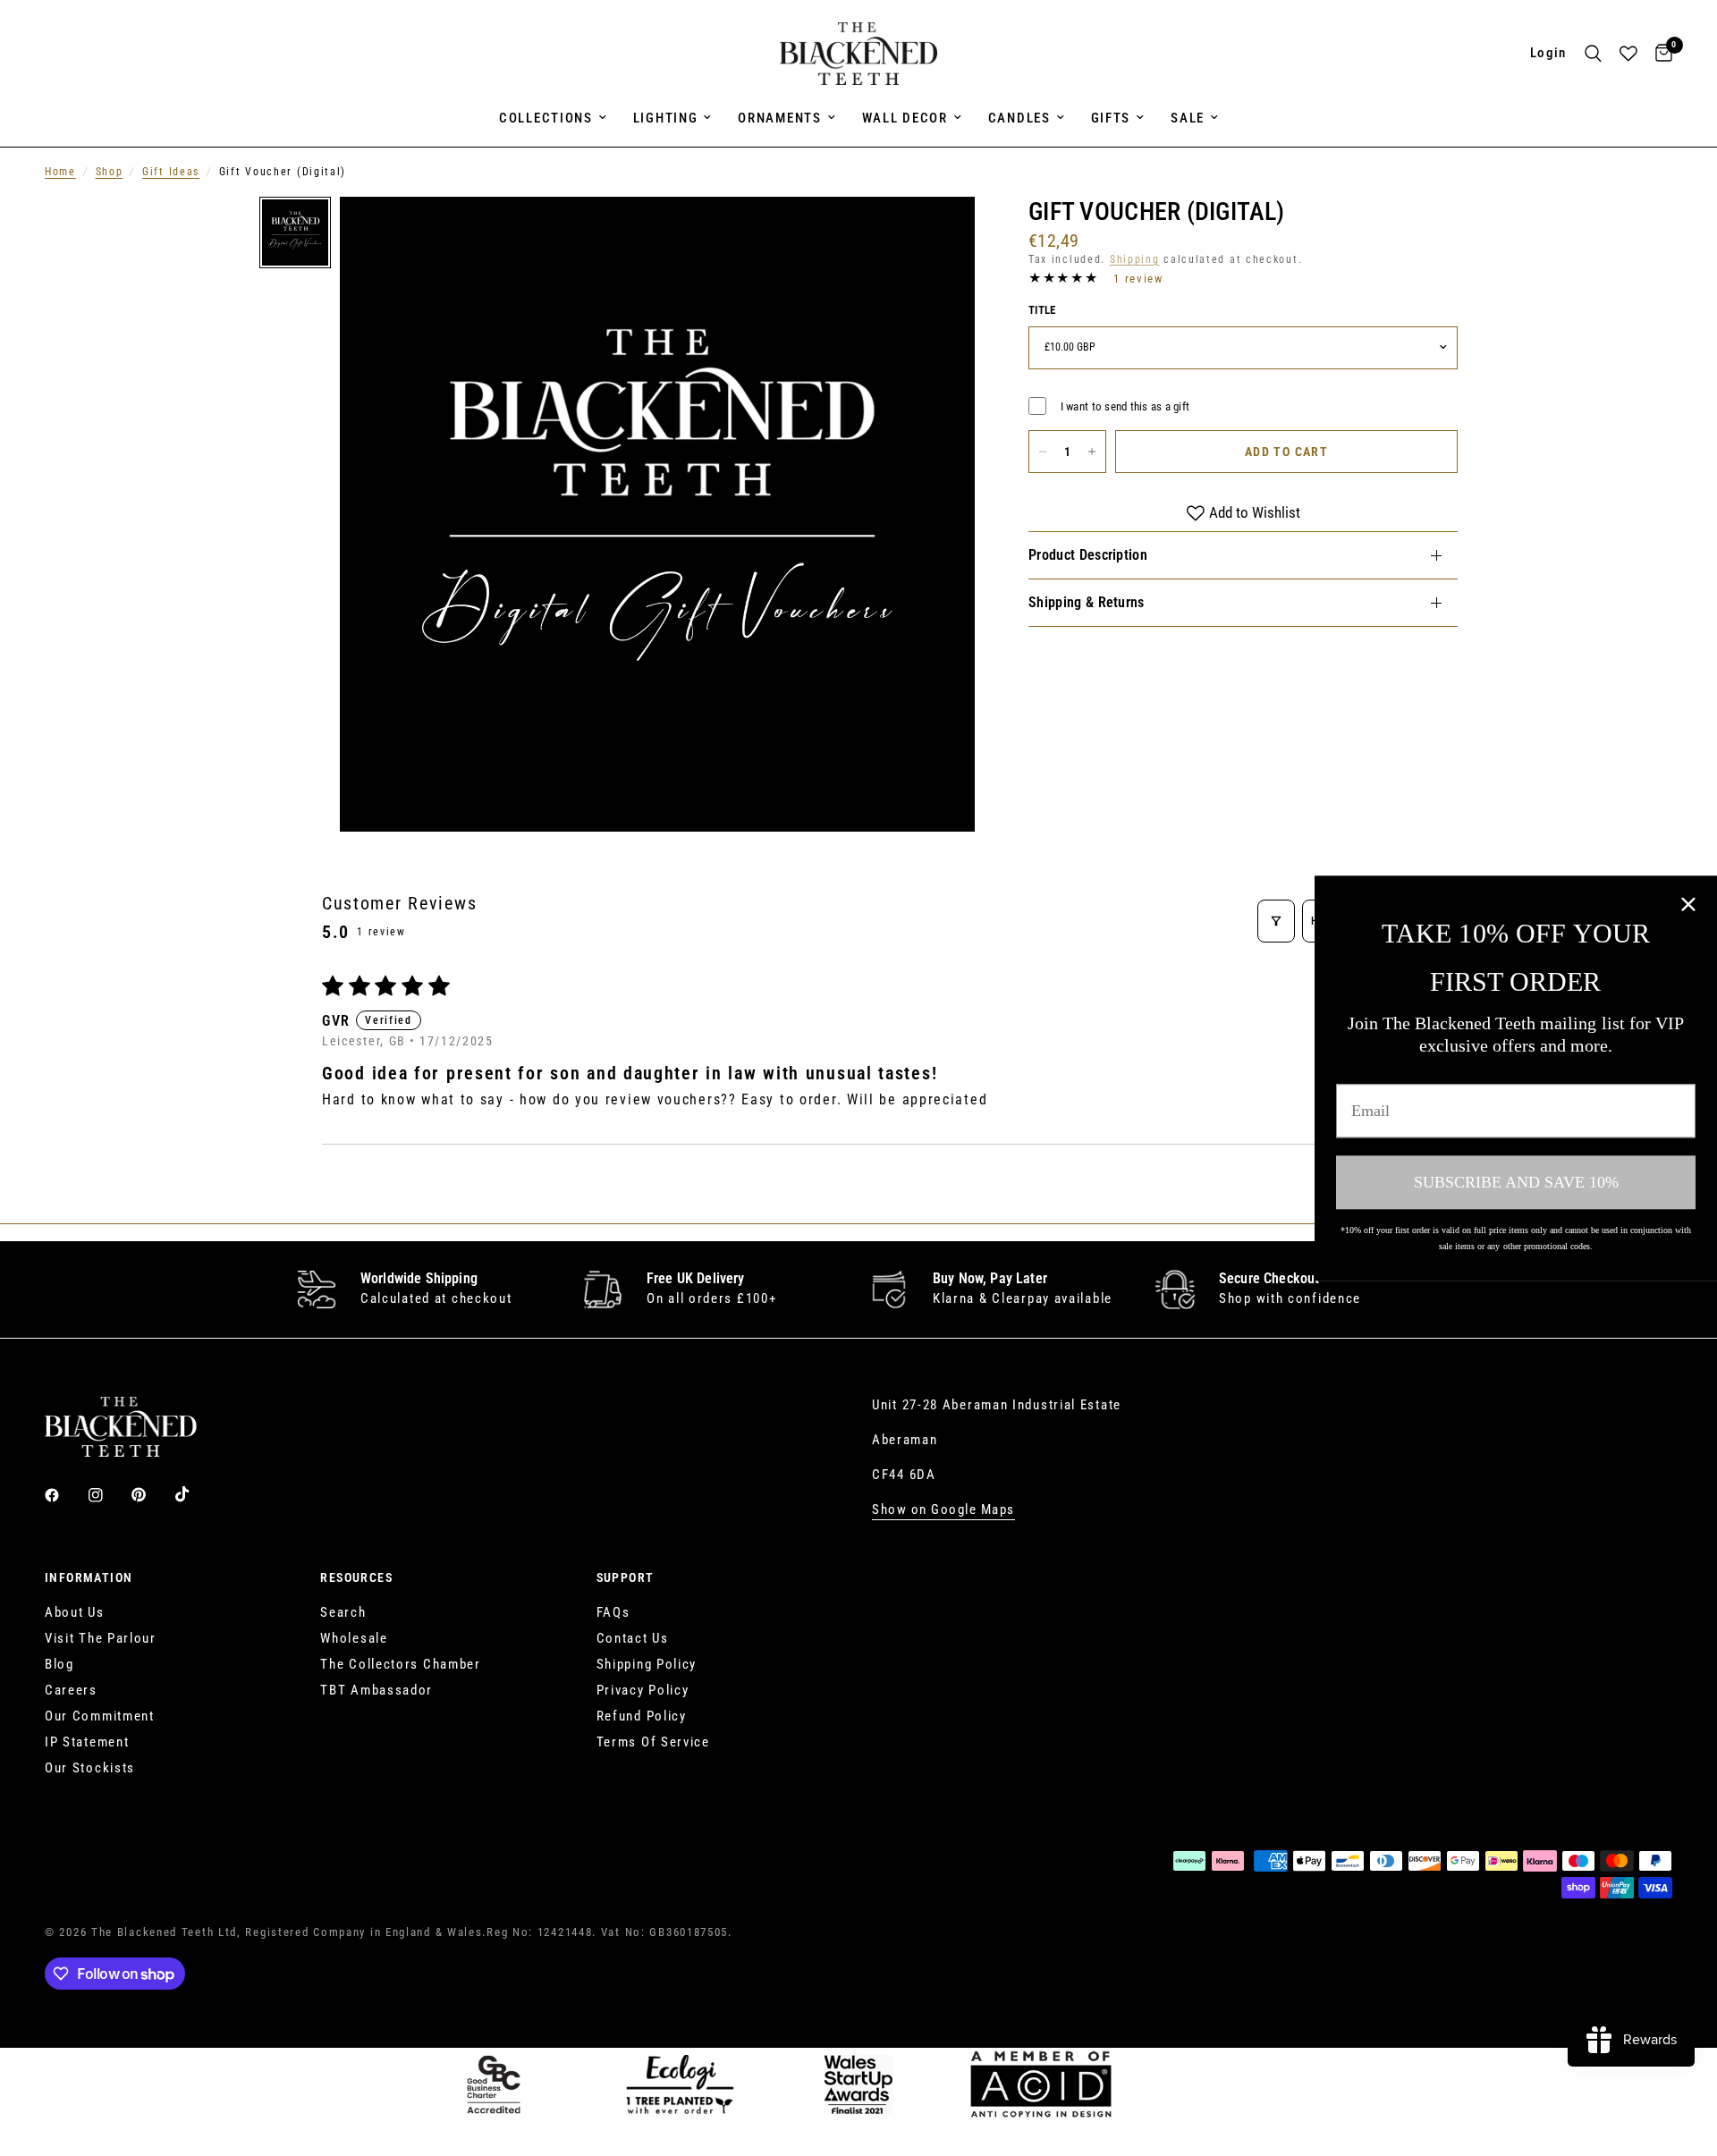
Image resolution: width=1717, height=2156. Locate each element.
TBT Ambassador (376, 1690)
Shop (110, 172)
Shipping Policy (647, 1664)
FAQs (613, 1612)
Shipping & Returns (1087, 602)
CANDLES (1019, 118)
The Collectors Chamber (400, 1664)
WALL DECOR (905, 118)
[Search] (1593, 54)
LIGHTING (666, 118)
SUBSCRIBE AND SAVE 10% (1516, 1182)
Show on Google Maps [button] (943, 1510)
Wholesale (354, 1638)
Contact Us (633, 1638)
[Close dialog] (1688, 904)
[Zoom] (937, 234)
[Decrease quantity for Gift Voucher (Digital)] (1043, 452)
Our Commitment (100, 1716)
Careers (71, 1690)
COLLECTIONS (546, 118)
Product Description (1088, 555)
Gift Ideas (171, 172)
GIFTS (1111, 118)
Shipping (1135, 259)
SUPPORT (626, 1577)
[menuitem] (553, 118)
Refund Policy (642, 1716)
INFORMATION (89, 1577)
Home (60, 172)
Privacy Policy (643, 1690)
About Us (75, 1612)
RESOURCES (356, 1577)
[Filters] (1276, 921)
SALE (1188, 118)
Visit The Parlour (101, 1638)
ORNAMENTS (779, 118)
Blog (59, 1664)
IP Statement (87, 1742)
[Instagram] (108, 1495)
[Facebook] (64, 1495)
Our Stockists (90, 1768)
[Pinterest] (151, 1494)
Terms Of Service (653, 1742)
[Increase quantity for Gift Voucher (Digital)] (1092, 452)
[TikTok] (195, 1494)
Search (343, 1612)
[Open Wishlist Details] (1628, 54)
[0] (1659, 54)
